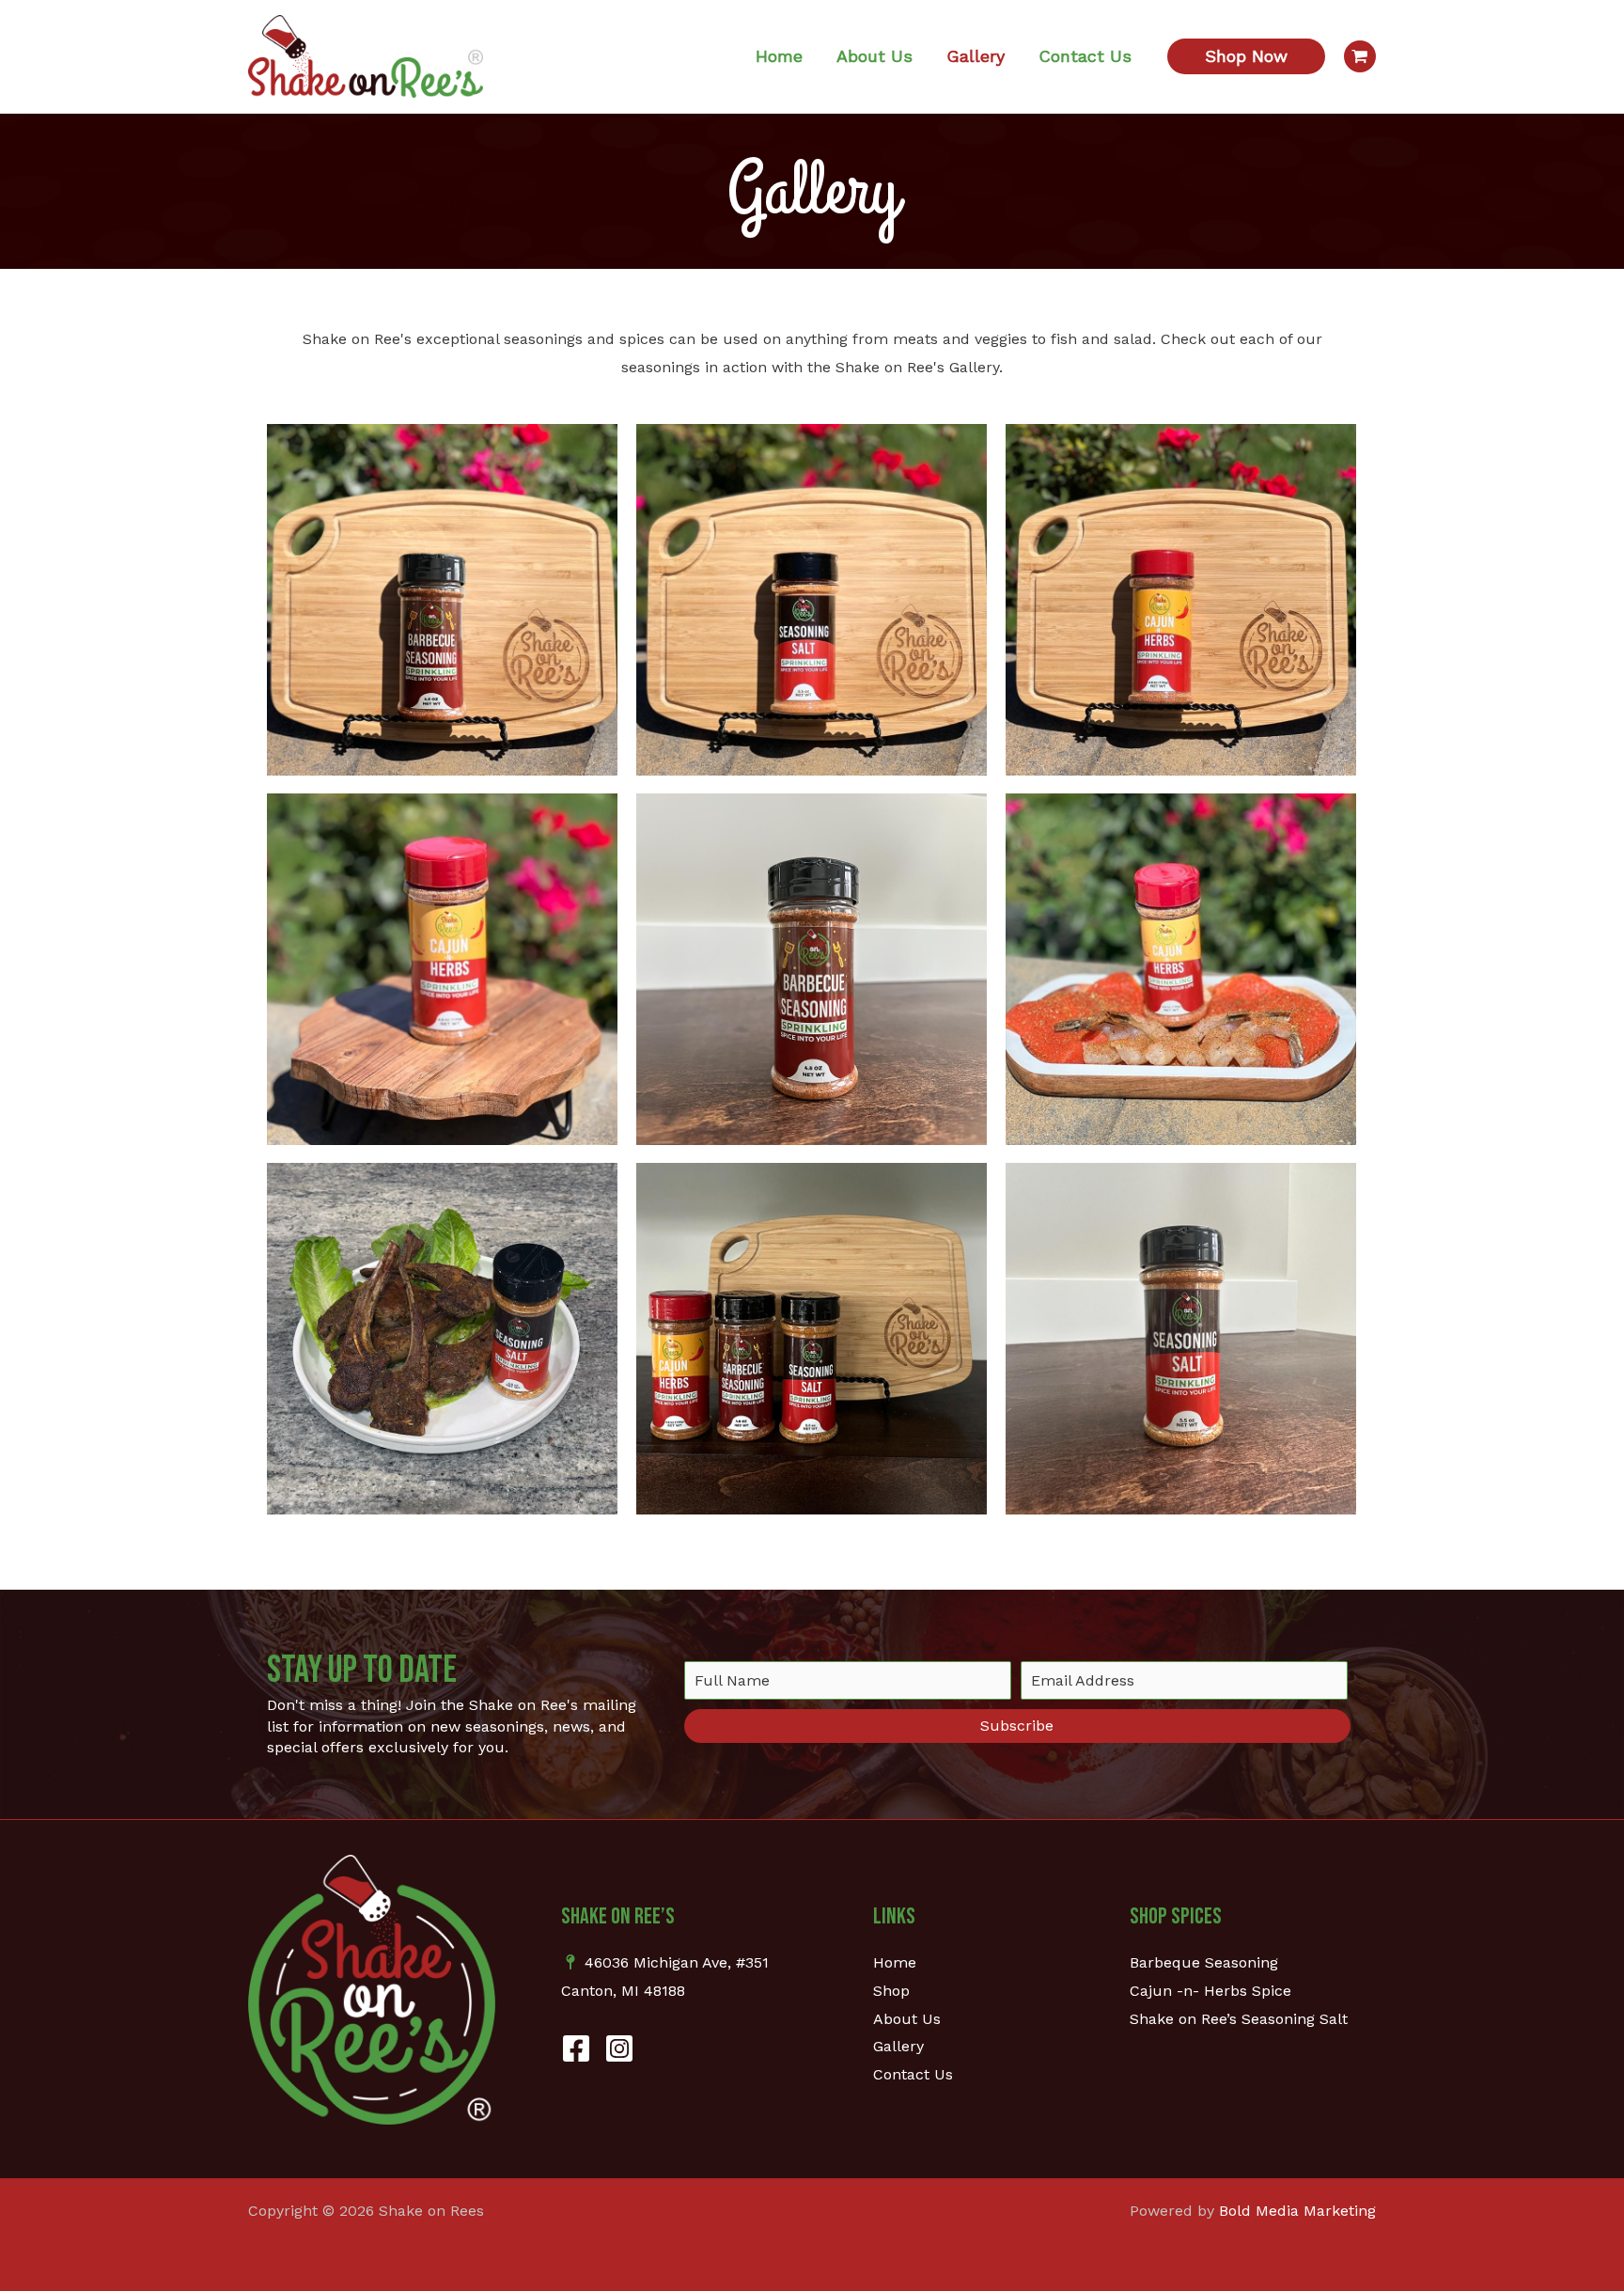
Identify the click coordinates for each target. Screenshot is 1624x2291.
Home (895, 1962)
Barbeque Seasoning (1204, 1962)
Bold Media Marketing (1297, 2211)
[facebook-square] (581, 2048)
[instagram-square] (624, 2048)
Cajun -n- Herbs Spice (1210, 1991)
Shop (891, 1991)
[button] (1246, 56)
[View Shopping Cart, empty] (1360, 56)
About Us (907, 2019)
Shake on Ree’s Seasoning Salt (1239, 2019)
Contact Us (913, 2074)
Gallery (898, 2046)
